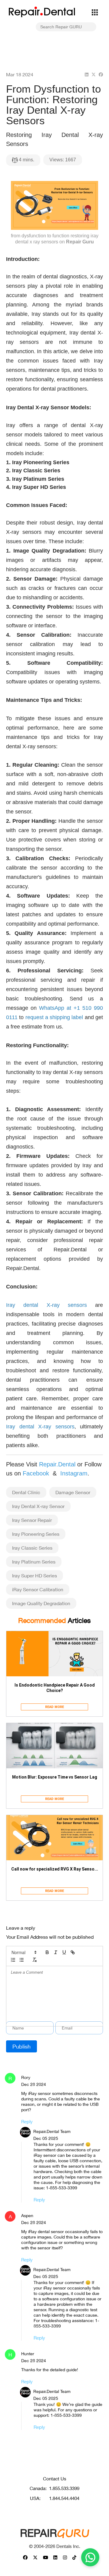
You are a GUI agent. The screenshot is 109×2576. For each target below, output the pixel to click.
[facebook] (101, 74)
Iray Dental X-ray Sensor (38, 1506)
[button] (24, 1952)
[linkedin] (87, 74)
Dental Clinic (26, 1492)
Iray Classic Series (32, 1548)
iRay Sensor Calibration (38, 1589)
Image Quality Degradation (41, 1603)
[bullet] (21, 1960)
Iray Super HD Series (35, 1575)
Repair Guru (80, 242)
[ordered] (13, 1960)
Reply (27, 2121)
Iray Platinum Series (34, 1562)
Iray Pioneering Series (36, 1534)
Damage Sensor (73, 1492)
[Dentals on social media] (25, 2557)
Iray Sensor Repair (32, 1520)
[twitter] (94, 74)
